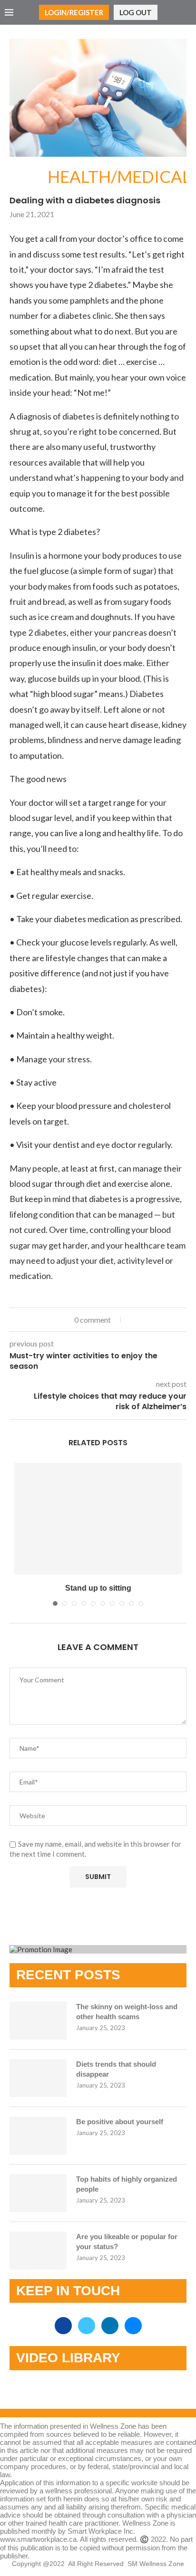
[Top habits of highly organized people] (38, 2193)
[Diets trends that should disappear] (38, 2078)
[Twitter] (87, 2326)
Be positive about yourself (120, 2122)
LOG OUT (136, 12)
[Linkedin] (111, 2326)
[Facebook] (64, 2326)
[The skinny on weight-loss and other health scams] (38, 2021)
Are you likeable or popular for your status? (127, 2242)
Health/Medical (29, 177)
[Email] (133, 2326)
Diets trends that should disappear (116, 2069)
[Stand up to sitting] (98, 1519)
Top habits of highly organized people (127, 2184)
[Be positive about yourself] (38, 2136)
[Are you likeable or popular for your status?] (38, 2251)
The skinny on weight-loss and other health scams (127, 2012)
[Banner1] (98, 1949)
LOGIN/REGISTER (74, 12)
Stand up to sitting (98, 1588)
